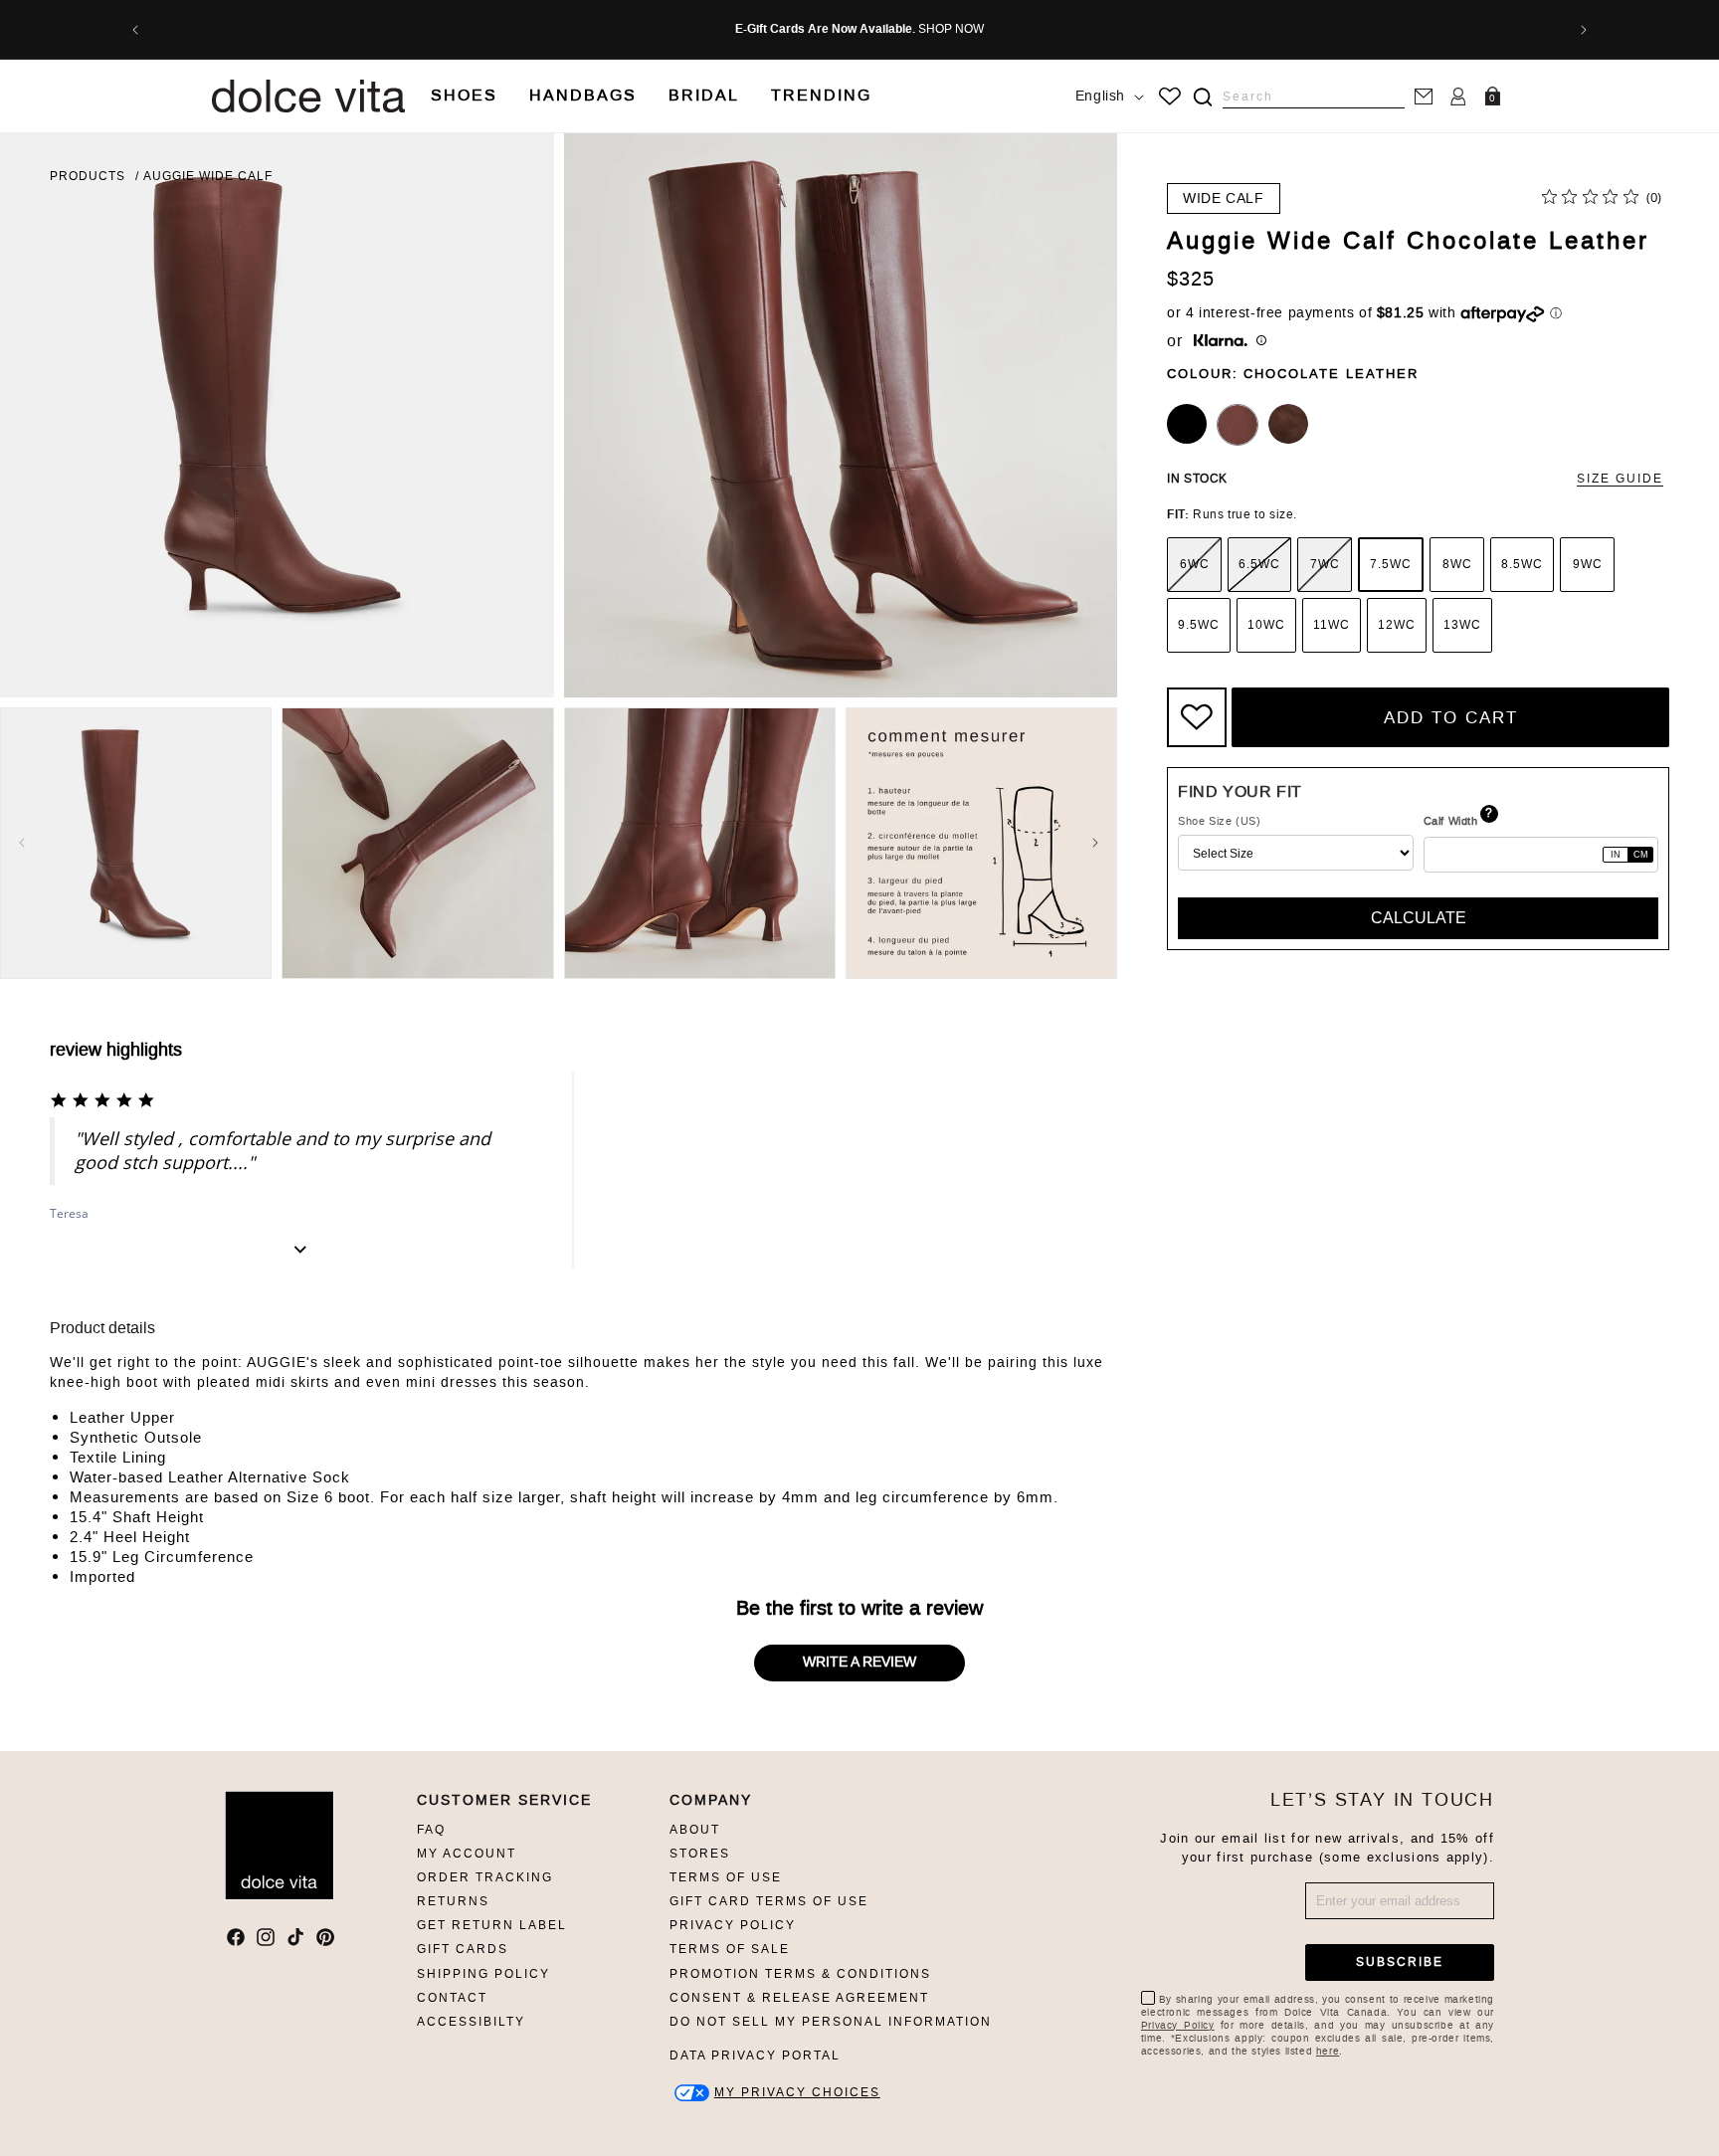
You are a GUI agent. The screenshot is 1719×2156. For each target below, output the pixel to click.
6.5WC (1259, 564)
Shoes (464, 95)
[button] (464, 96)
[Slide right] (1095, 843)
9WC (1588, 564)
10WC (1266, 625)
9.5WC (1199, 625)
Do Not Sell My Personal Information (831, 2022)
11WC (1332, 625)
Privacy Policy (733, 1925)
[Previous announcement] (135, 30)
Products (88, 176)
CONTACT (452, 1998)
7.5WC (1391, 564)
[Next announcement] (1584, 30)
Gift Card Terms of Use (769, 1901)
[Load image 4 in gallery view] (981, 843)
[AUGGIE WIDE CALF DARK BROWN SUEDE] (1288, 424)
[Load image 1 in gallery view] (136, 843)
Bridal (704, 95)
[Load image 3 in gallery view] (700, 843)
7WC (1325, 564)
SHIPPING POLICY (483, 1974)
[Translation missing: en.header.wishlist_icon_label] (1170, 97)
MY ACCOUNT (467, 1854)
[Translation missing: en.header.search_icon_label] (1202, 97)
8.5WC (1522, 564)
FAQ (431, 1830)
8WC (1457, 564)
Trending (821, 95)
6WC (1195, 564)
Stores (700, 1854)
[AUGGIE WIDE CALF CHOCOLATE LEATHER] (1238, 425)
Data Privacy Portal (755, 2056)
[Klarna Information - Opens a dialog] (1221, 342)
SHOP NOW (951, 29)
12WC (1397, 625)
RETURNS (453, 1901)
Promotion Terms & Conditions (800, 1974)
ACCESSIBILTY (471, 2022)
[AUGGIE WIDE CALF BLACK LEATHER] (1187, 424)
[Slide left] (22, 843)
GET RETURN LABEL (492, 1925)
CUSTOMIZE (797, 2093)
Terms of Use (726, 1877)
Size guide (1620, 479)
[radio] (1194, 565)
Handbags (583, 95)
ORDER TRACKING (485, 1877)
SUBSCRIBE (1400, 1962)
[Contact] (1423, 96)
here (1328, 2051)
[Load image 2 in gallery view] (417, 843)
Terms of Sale (730, 1949)
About (695, 1830)
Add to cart (1451, 717)
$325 (1191, 279)
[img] (1203, 97)
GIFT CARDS (463, 1949)
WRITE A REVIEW (859, 1662)
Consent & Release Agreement (799, 1998)
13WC (1462, 625)
